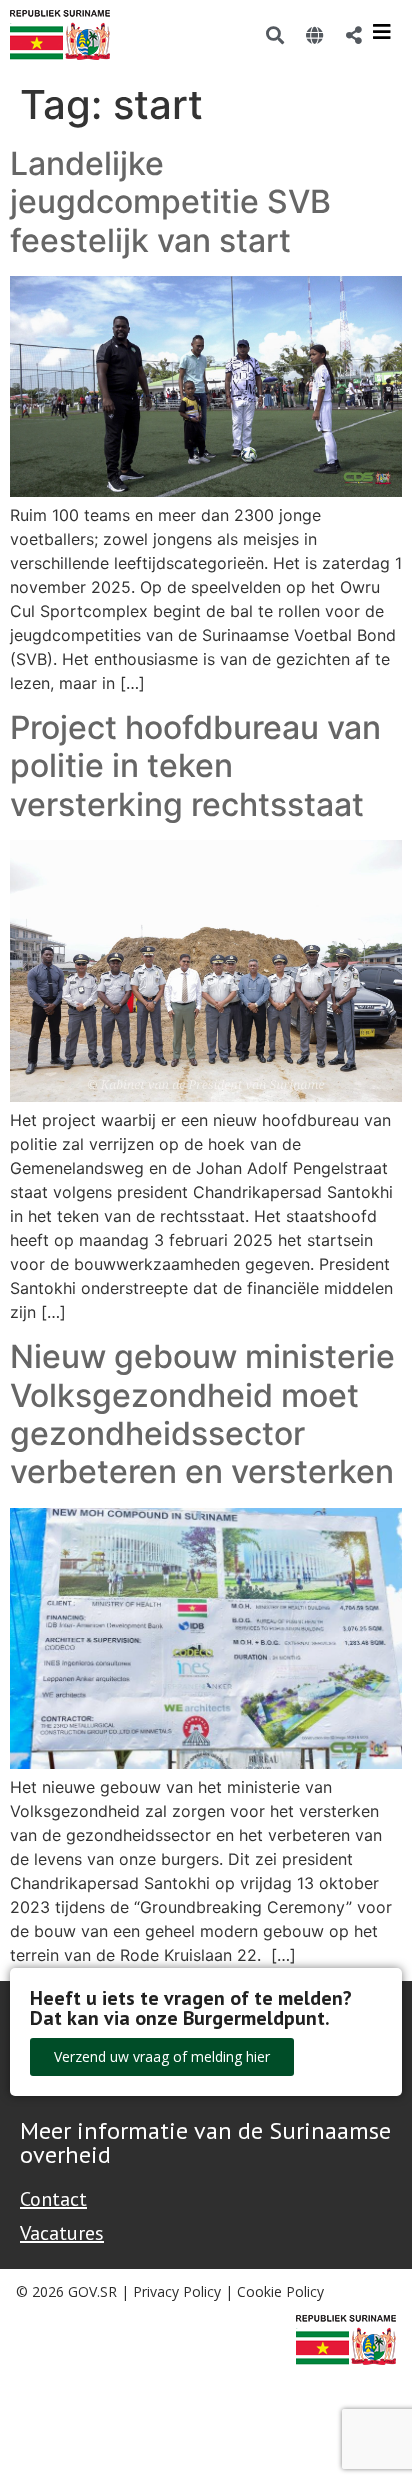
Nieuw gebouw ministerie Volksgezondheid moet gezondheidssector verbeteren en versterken (202, 1414)
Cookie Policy (280, 2291)
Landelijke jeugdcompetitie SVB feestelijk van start (170, 202)
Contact (53, 2199)
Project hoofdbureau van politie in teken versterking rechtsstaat (195, 766)
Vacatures (62, 2233)
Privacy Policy (177, 2291)
